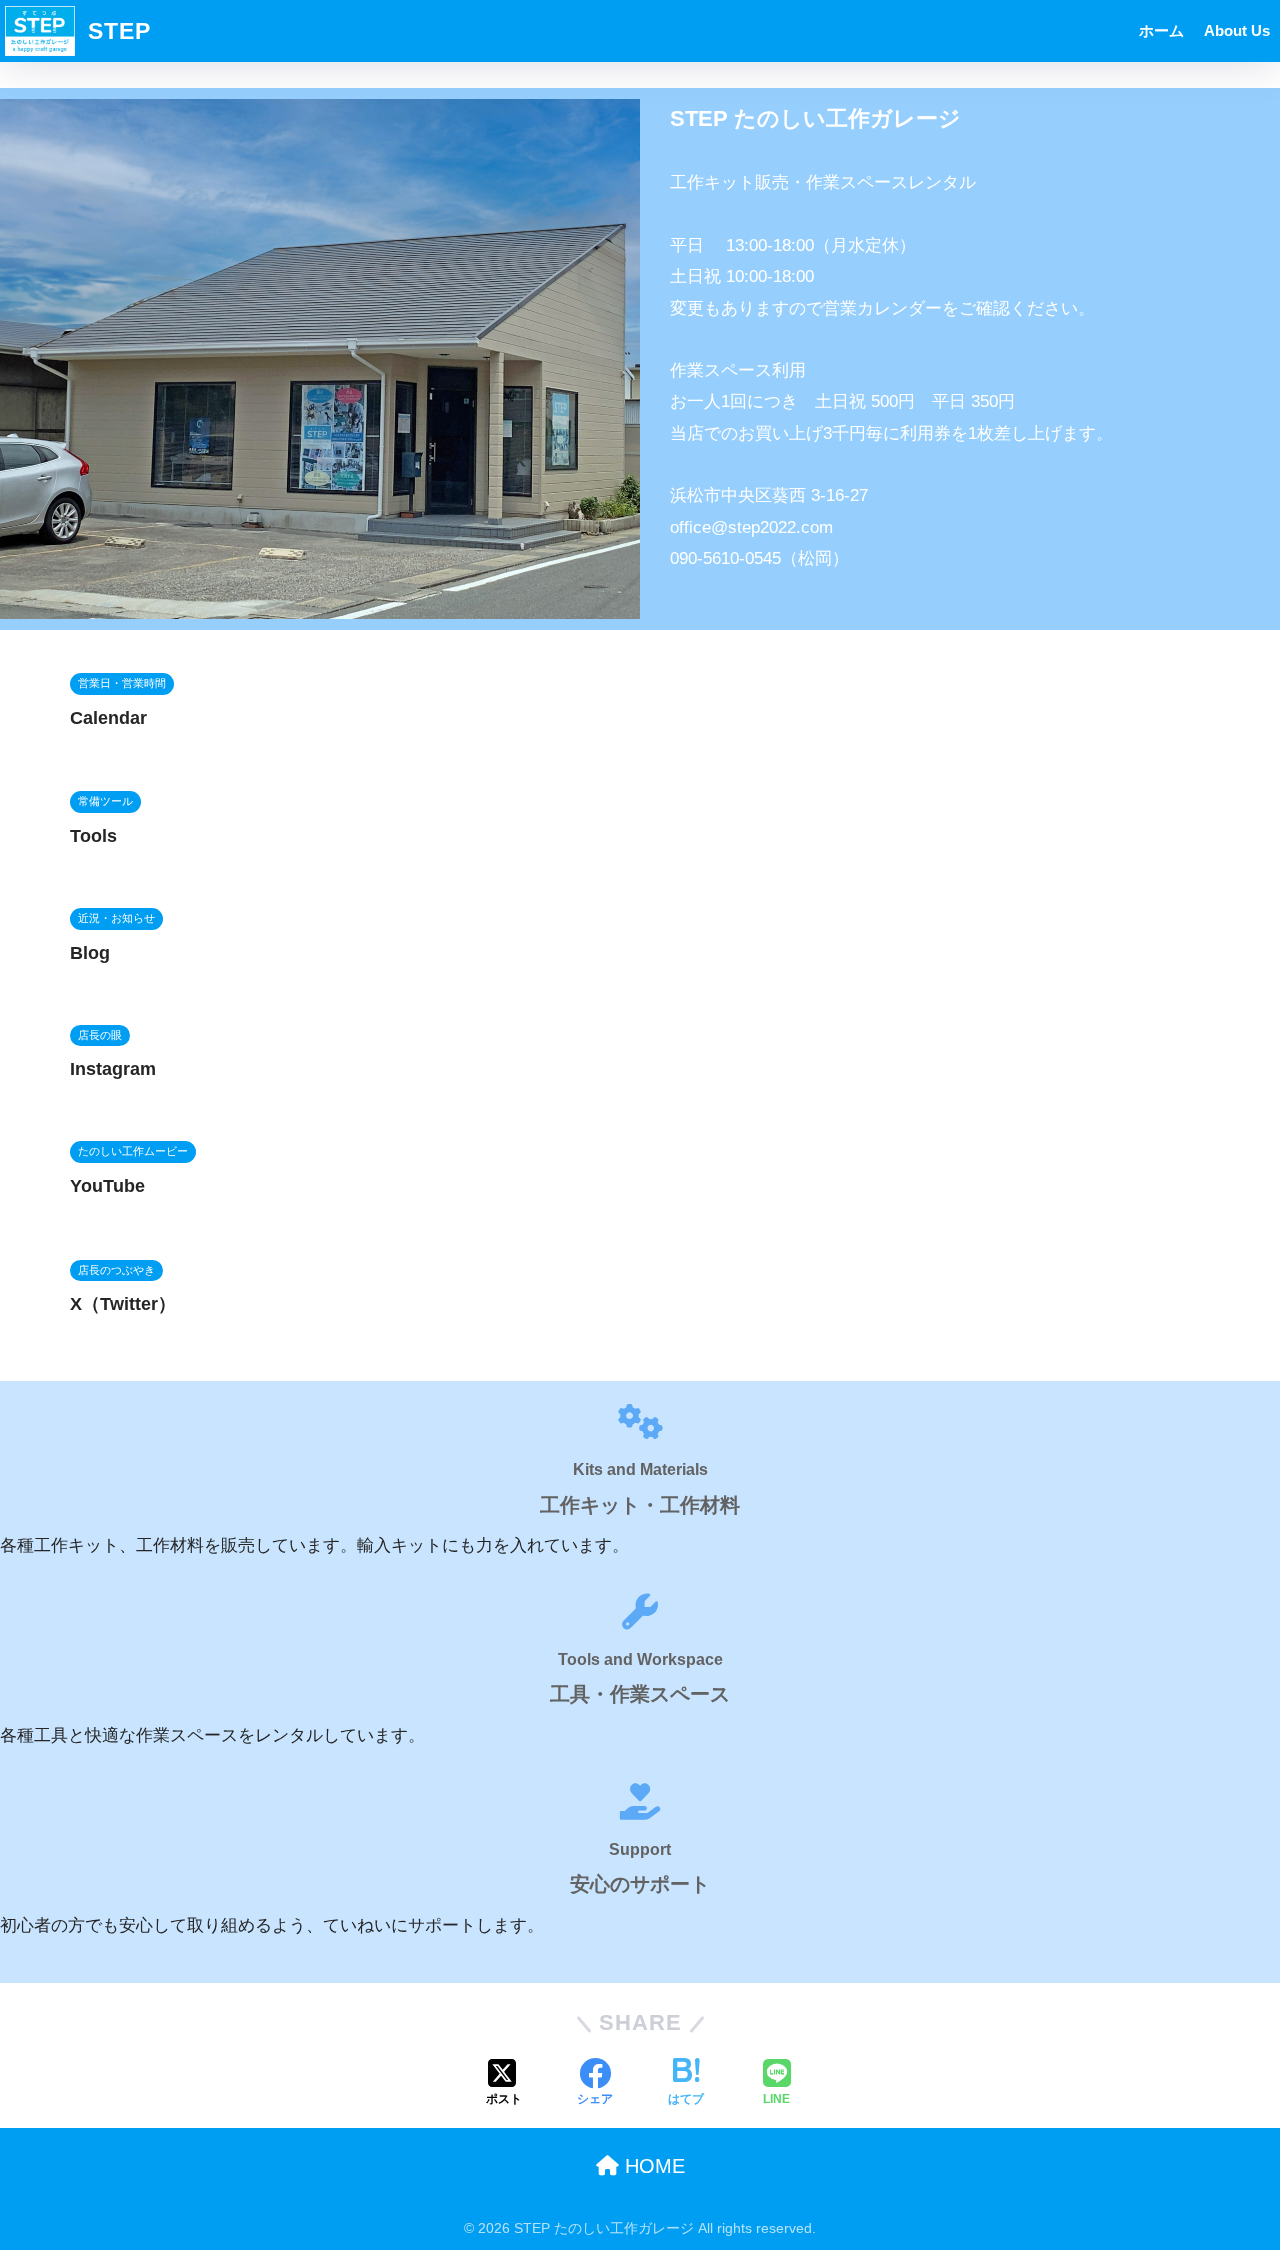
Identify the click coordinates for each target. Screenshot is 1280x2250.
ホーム (1161, 30)
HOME (652, 2166)
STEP (116, 31)
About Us (1237, 30)
